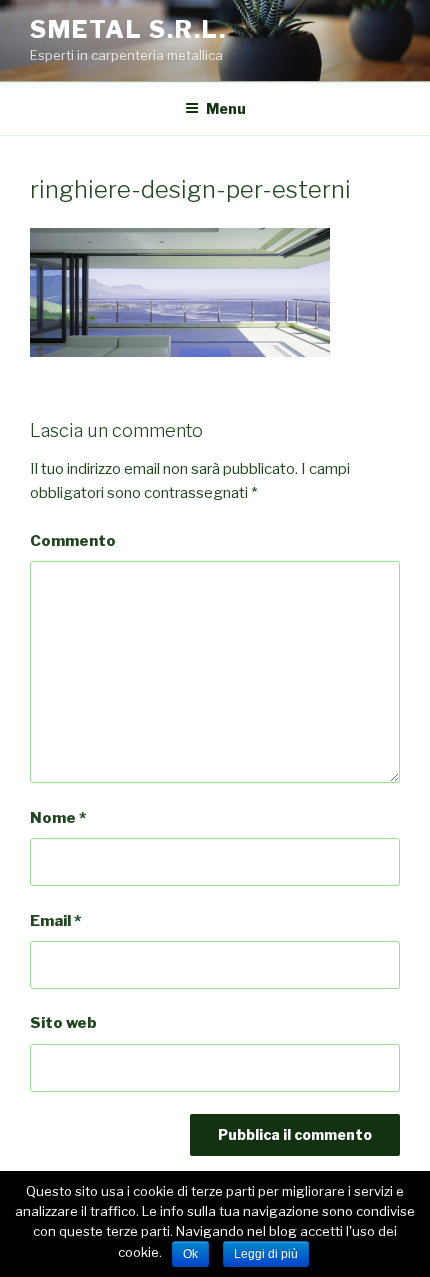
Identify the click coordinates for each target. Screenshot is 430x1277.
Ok (190, 1254)
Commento (73, 541)
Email (55, 921)
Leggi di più (266, 1254)
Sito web (63, 1023)
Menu (226, 108)
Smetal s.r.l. (128, 29)
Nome (58, 818)
